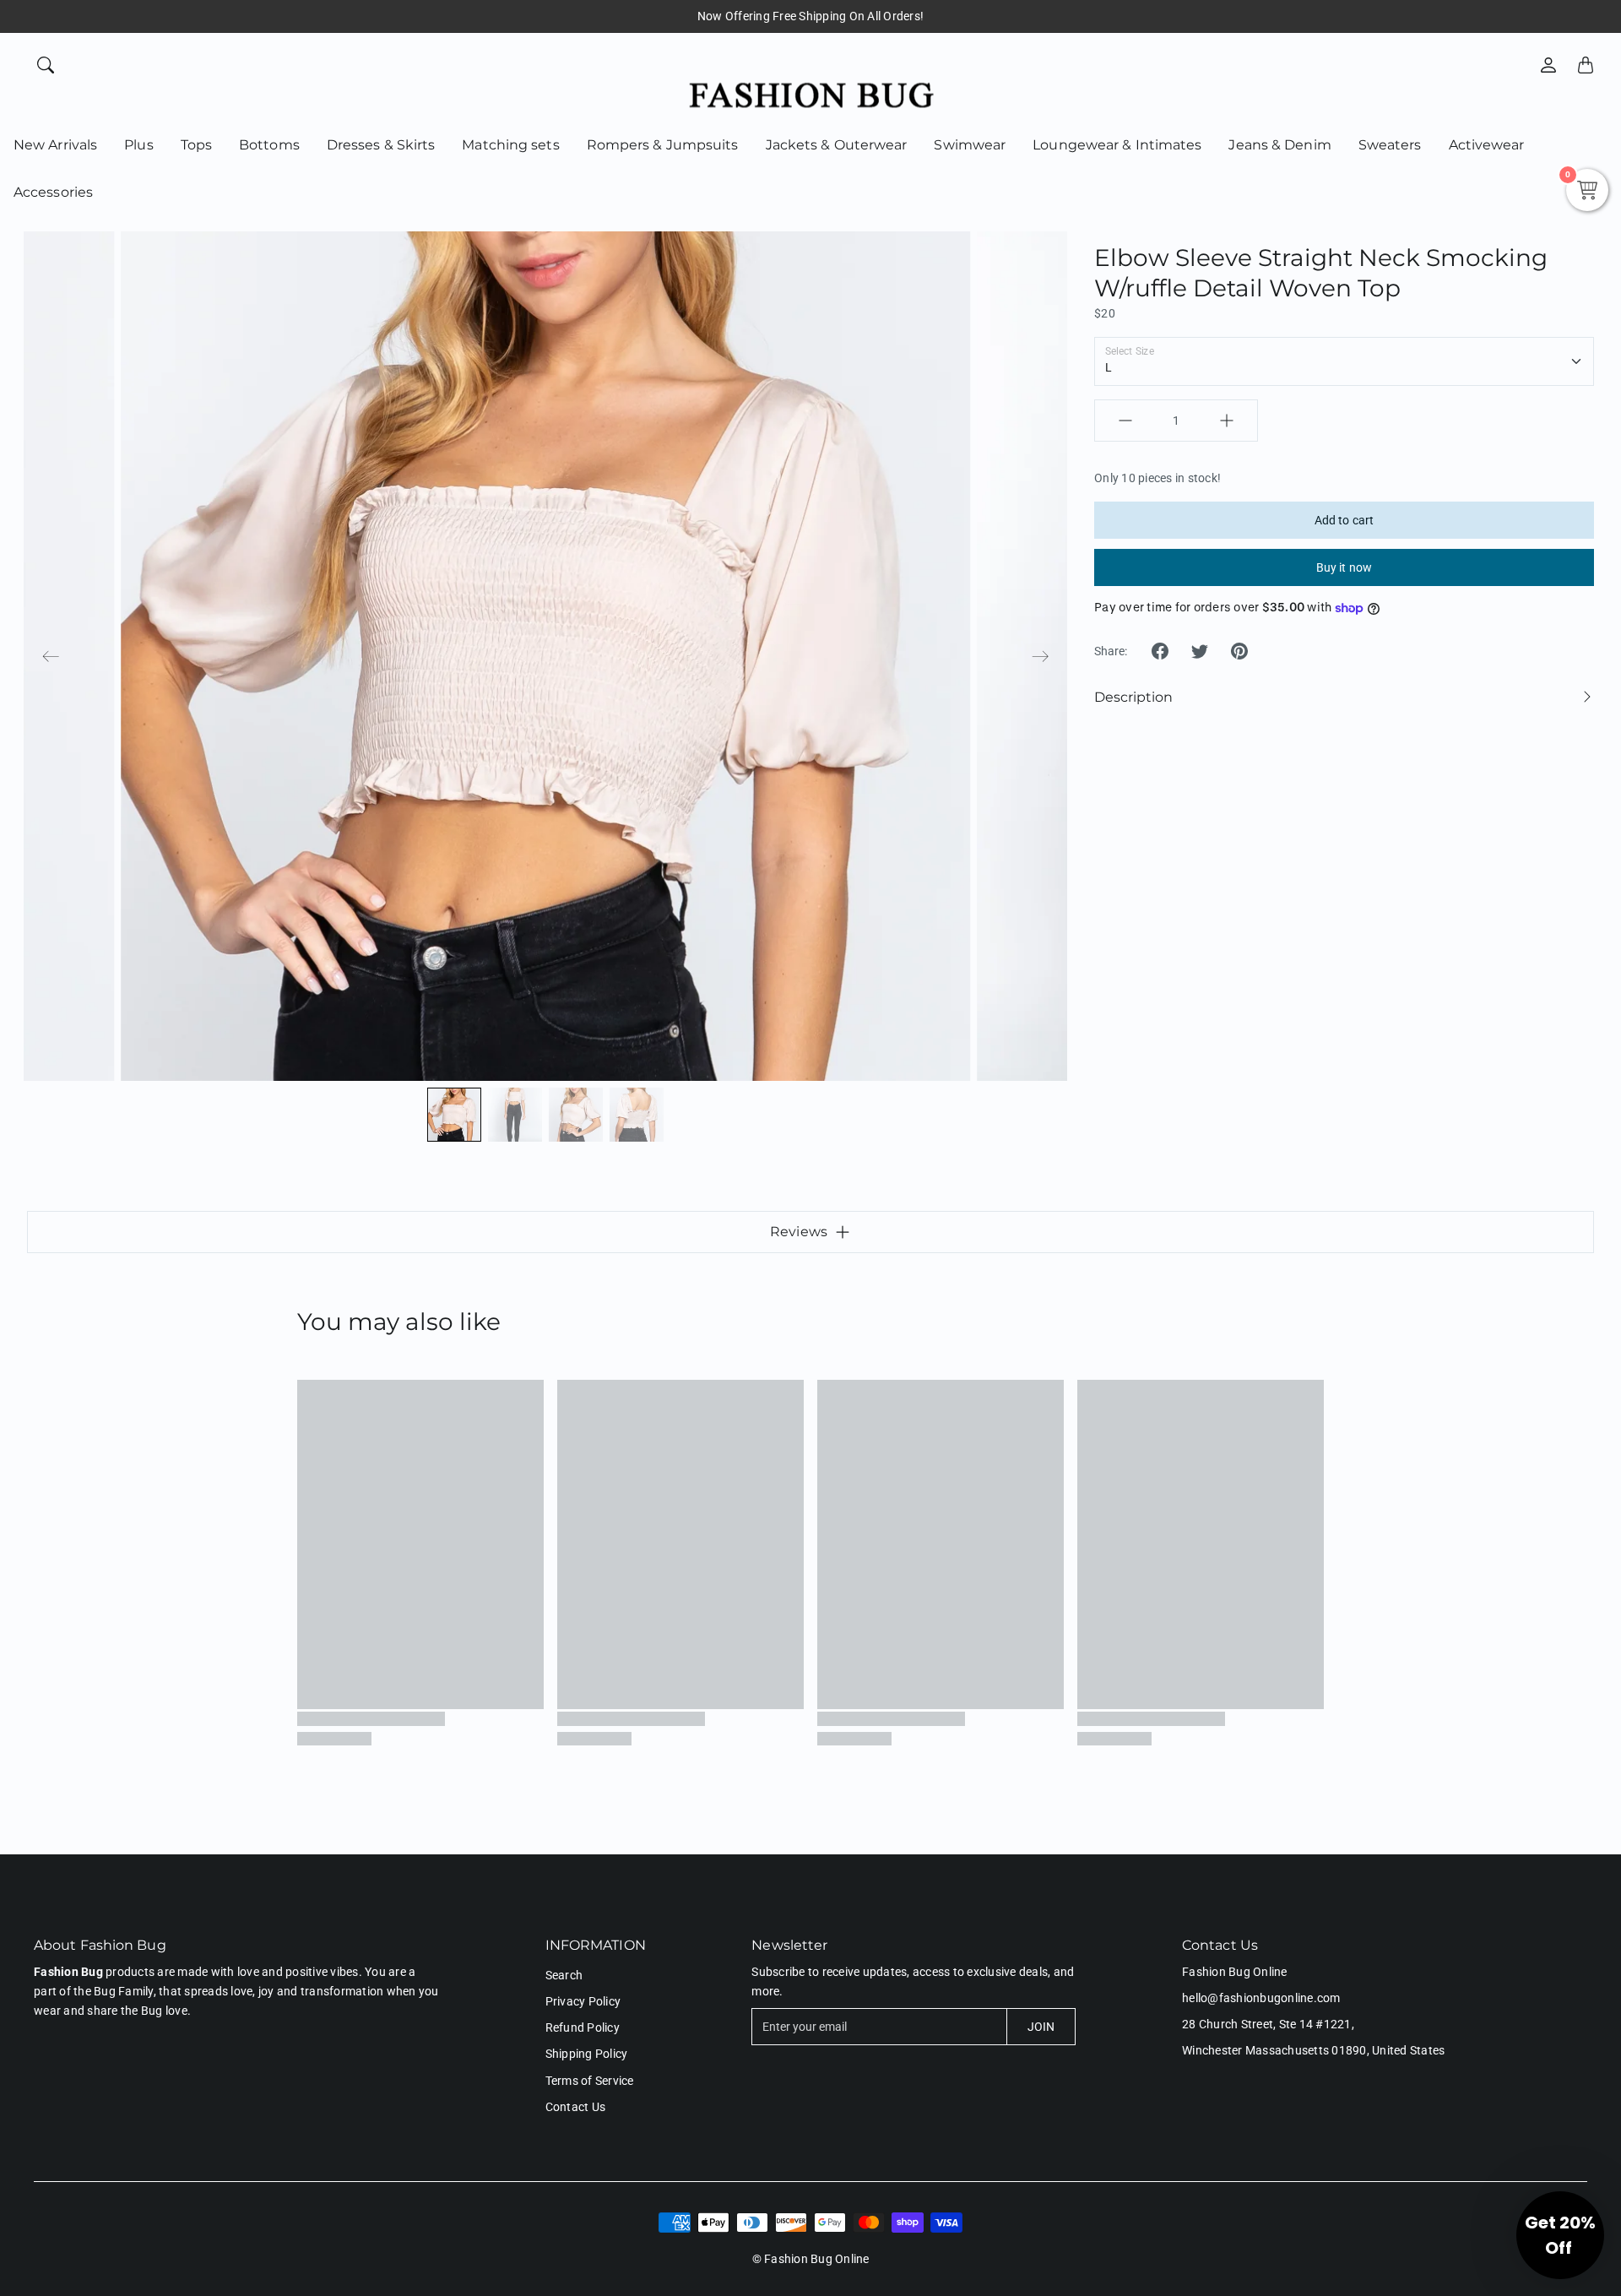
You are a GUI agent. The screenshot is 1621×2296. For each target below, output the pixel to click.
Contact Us (576, 2107)
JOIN (1041, 2027)
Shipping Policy (587, 2054)
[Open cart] (1586, 65)
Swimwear (970, 145)
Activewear (1487, 145)
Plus (138, 145)
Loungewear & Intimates (1117, 145)
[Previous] (51, 656)
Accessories (53, 192)
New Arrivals (55, 145)
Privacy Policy (583, 2001)
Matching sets (510, 145)
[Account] (1548, 65)
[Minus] (1125, 421)
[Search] (46, 65)
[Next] (1040, 656)
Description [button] (1133, 697)
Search (564, 1975)
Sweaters (1390, 145)
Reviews (799, 1232)
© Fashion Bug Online (811, 2259)
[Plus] (1227, 421)
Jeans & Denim (1279, 145)
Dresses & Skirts (381, 145)
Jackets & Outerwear (837, 145)
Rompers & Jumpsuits (663, 145)
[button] (1160, 651)
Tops (196, 145)
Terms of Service (590, 2081)
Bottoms (269, 145)
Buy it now (1344, 567)
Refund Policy (583, 2027)
